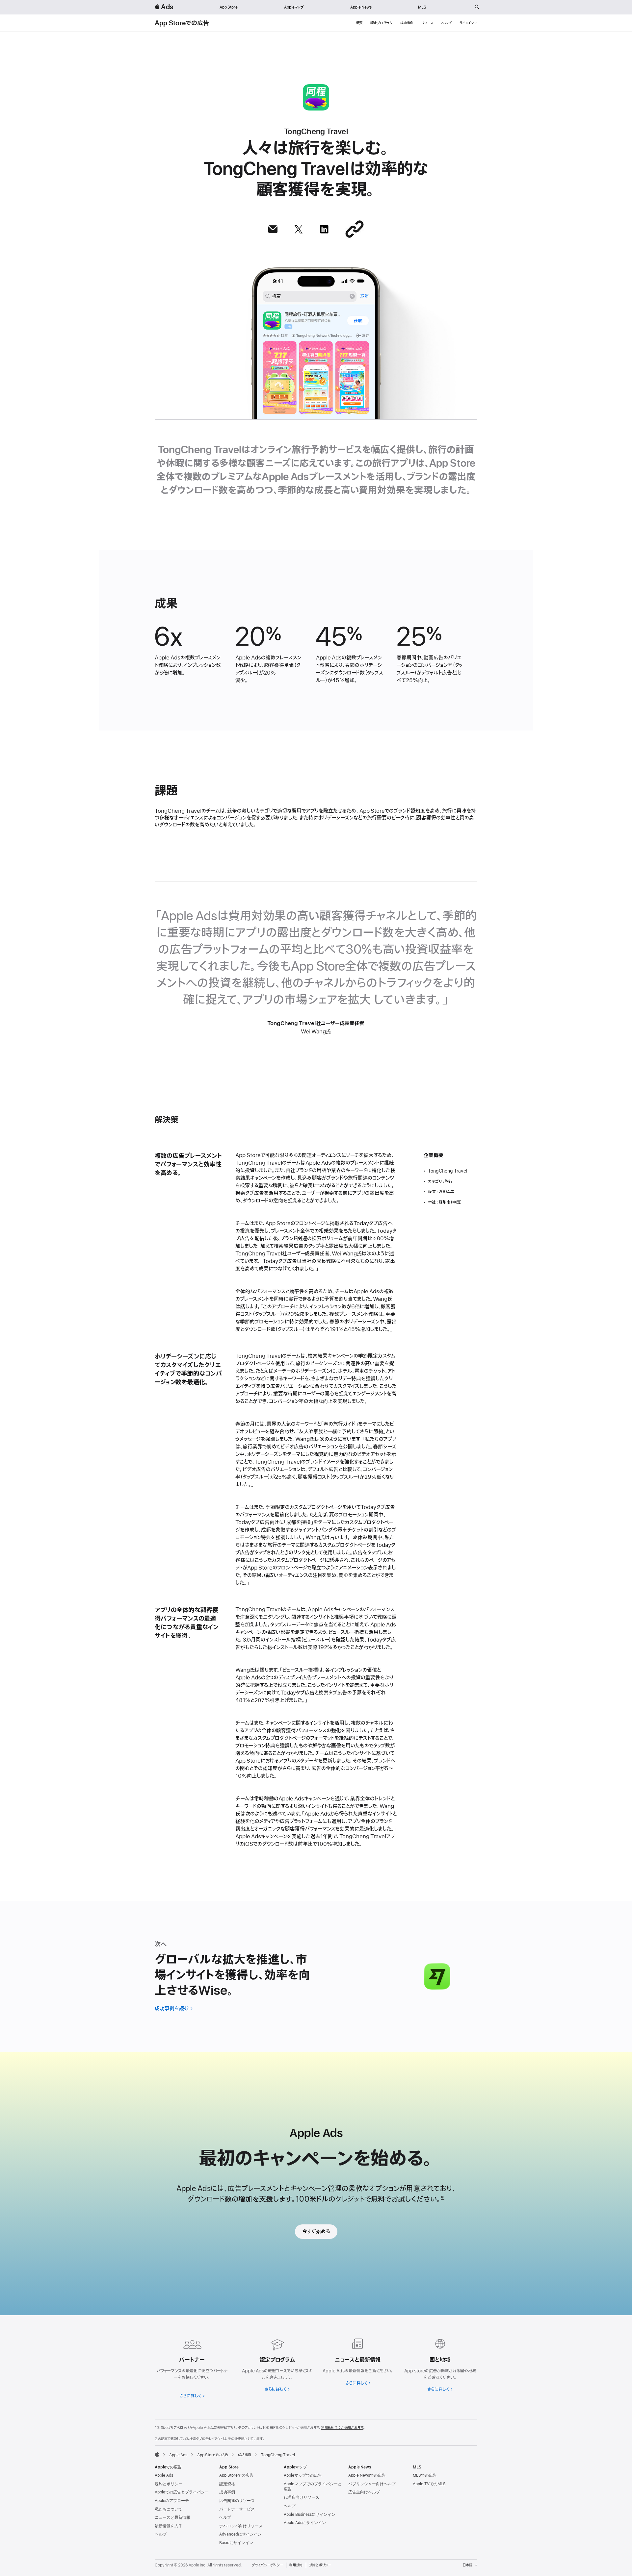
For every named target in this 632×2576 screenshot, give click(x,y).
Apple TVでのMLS (429, 2484)
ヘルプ (446, 23)
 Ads (164, 7)
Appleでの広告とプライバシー (182, 2492)
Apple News (361, 7)
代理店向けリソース (302, 2497)
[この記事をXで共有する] (299, 229)
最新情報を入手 (169, 2526)
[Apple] (157, 2454)
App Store (229, 7)
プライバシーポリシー (267, 2565)
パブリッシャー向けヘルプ (372, 2484)
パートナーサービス (237, 2509)
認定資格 (227, 2484)
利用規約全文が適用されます (342, 2428)
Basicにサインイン (236, 2543)
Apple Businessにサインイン (310, 2514)
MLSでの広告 (425, 2475)
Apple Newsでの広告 (367, 2475)
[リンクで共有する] (355, 229)
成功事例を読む (172, 2009)
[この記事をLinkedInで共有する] (324, 229)
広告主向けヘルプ (364, 2492)
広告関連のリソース (237, 2501)
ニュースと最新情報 (172, 2517)
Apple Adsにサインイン (305, 2523)
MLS (422, 7)
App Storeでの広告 (182, 23)
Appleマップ (294, 7)
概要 (359, 23)
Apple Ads (164, 2475)
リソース (427, 23)
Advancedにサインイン (240, 2534)
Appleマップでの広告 (303, 2475)
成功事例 (407, 23)
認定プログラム (381, 23)
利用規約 (296, 2565)
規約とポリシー (169, 2484)
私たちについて (169, 2509)
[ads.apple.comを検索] (477, 7)
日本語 (467, 2565)
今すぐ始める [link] (316, 2232)
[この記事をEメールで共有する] (273, 229)
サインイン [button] (466, 23)
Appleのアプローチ (172, 2501)
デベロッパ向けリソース (241, 2526)
